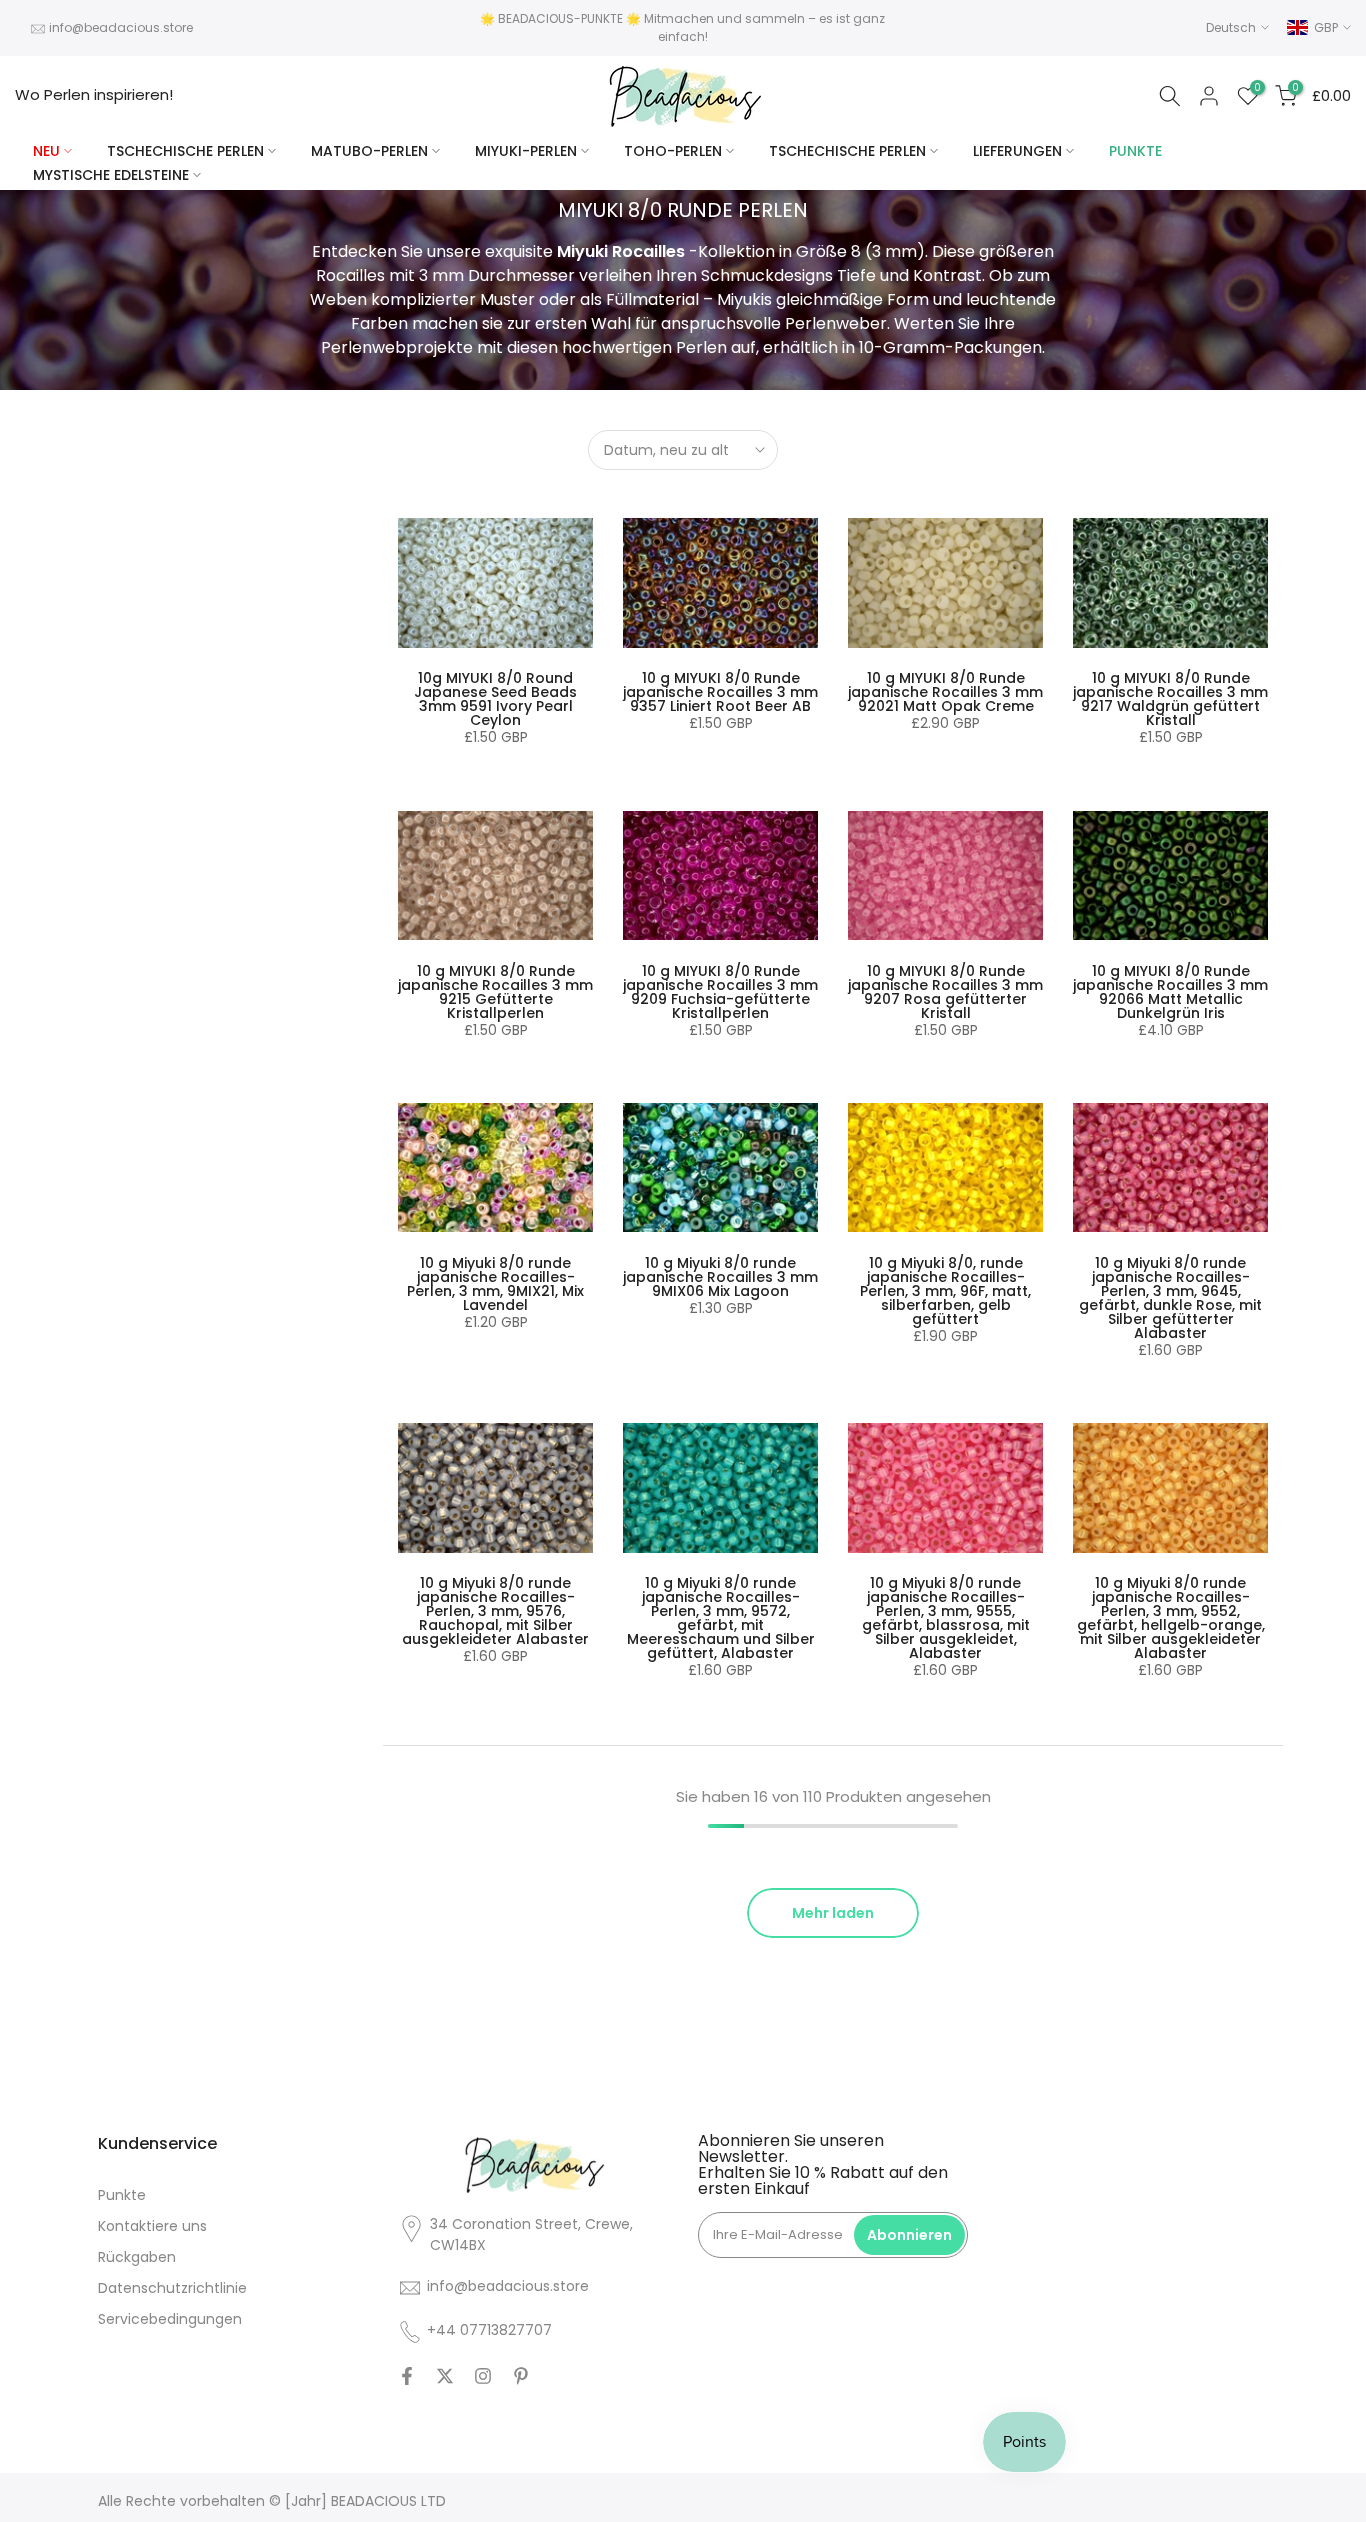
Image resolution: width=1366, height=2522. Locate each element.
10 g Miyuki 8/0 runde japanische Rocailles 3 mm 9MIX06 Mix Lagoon (720, 1277)
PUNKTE (1135, 151)
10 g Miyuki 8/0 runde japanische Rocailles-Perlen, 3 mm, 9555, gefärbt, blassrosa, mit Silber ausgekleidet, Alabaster (946, 1618)
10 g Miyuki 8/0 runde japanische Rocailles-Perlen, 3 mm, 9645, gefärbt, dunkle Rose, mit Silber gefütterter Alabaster (1170, 1298)
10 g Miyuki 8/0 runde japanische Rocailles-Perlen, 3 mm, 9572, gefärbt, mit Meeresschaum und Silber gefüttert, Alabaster (721, 1618)
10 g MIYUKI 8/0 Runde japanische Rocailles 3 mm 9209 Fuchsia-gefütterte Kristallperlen (720, 992)
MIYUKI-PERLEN (526, 151)
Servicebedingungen (170, 2319)
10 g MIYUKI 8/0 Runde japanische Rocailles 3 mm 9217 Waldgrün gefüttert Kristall (1170, 699)
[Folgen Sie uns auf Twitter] (445, 2376)
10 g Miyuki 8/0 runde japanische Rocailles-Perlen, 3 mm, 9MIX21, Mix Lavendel (495, 1284)
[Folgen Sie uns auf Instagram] (483, 2376)
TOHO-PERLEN (673, 151)
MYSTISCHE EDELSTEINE (111, 175)
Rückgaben (137, 2257)
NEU (46, 151)
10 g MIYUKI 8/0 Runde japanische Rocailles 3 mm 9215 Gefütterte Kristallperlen (495, 992)
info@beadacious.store (121, 27)
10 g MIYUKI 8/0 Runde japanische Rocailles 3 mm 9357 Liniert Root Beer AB (720, 692)
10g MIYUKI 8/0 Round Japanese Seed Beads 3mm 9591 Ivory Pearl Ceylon (495, 699)
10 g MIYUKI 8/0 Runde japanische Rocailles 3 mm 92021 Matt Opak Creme (945, 692)
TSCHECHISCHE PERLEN (185, 151)
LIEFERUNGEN (1017, 151)
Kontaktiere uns (152, 2226)
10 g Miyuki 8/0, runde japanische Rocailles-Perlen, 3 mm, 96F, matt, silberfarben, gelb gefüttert (945, 1291)
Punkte (122, 2195)
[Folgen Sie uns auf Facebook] (407, 2376)
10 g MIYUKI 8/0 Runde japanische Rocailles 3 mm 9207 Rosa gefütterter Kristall (945, 992)
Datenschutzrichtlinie (172, 2288)
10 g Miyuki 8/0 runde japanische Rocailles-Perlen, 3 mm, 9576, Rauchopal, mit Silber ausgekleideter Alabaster (495, 1611)
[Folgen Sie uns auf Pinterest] (521, 2376)
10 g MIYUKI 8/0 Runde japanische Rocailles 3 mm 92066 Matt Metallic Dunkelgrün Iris (1170, 992)
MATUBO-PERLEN (369, 151)
